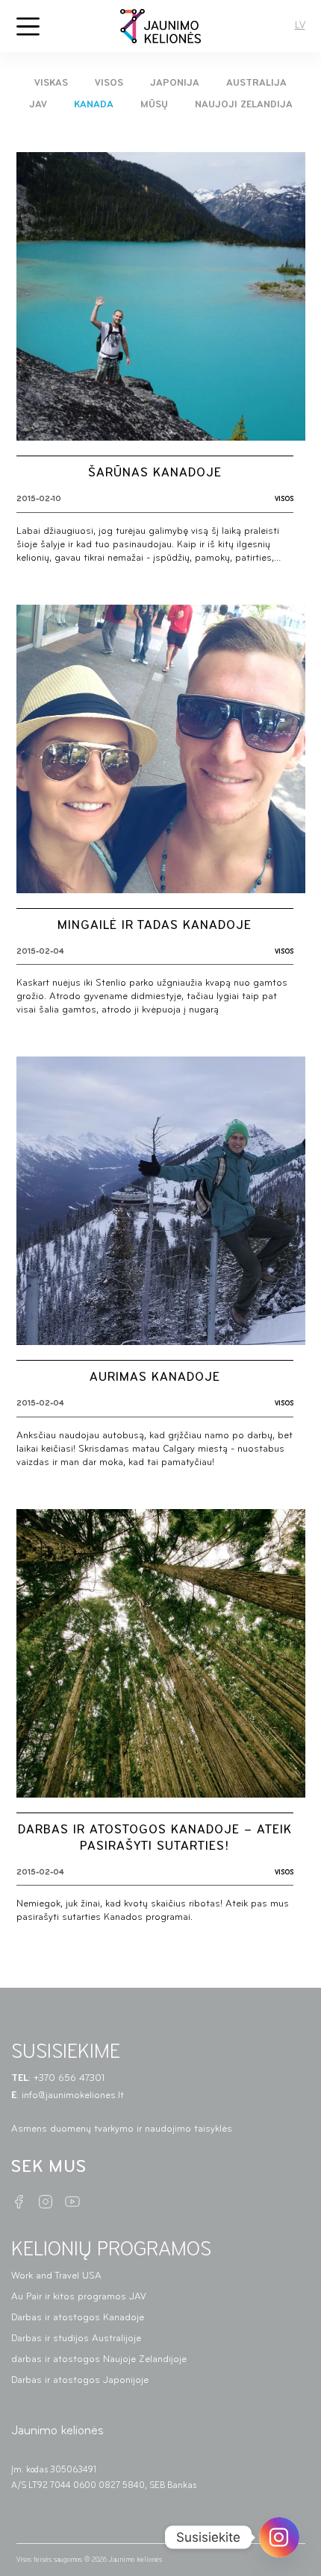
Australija (256, 83)
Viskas (51, 83)
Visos (109, 83)
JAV (38, 105)
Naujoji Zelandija (244, 105)
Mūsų (154, 105)
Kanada (94, 105)
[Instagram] (279, 2537)
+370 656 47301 (71, 2078)
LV (300, 26)
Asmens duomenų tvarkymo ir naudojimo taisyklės (122, 2129)
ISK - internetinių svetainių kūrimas (219, 2560)
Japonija (175, 83)
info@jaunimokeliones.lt (74, 2095)
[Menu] (28, 26)
